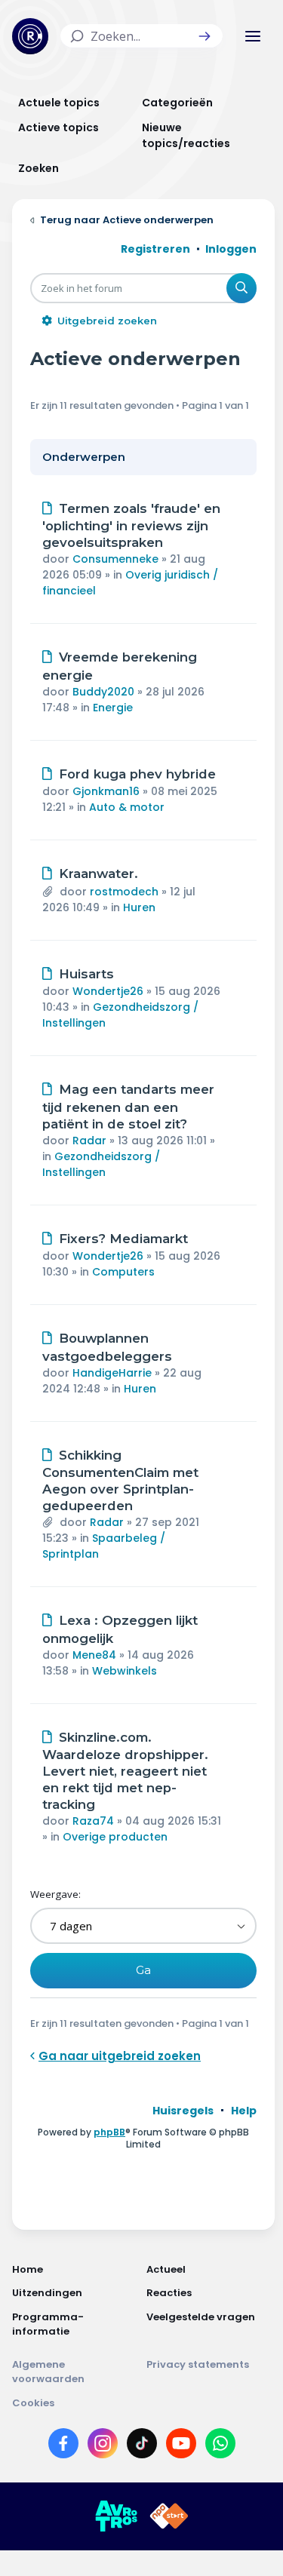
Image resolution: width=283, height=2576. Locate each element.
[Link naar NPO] (169, 2516)
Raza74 (93, 1821)
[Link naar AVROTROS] (116, 2516)
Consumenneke (115, 559)
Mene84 (94, 1655)
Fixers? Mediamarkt (123, 1239)
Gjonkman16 (106, 791)
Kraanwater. (98, 874)
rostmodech (124, 892)
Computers (123, 1272)
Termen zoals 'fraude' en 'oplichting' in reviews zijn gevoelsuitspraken (131, 526)
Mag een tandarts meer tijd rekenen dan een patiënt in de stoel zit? (128, 1107)
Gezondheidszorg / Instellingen (101, 1164)
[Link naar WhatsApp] (220, 2446)
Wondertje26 (108, 991)
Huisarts (86, 974)
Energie (113, 708)
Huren (139, 907)
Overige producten (115, 1837)
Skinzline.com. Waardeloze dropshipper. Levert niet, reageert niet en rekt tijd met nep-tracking (125, 1771)
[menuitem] (183, 2111)
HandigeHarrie (112, 1373)
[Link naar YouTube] (181, 2446)
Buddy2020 (103, 692)
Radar (89, 1141)
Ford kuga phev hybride (137, 774)
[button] (205, 36)
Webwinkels (125, 1671)
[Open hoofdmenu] (253, 36)
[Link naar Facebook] (63, 2446)
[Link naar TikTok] (142, 2446)
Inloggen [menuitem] (231, 249)
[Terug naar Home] (30, 36)
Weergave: (55, 1894)
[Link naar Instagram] (103, 2446)
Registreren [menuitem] (155, 249)
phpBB (109, 2132)
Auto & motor (127, 807)
